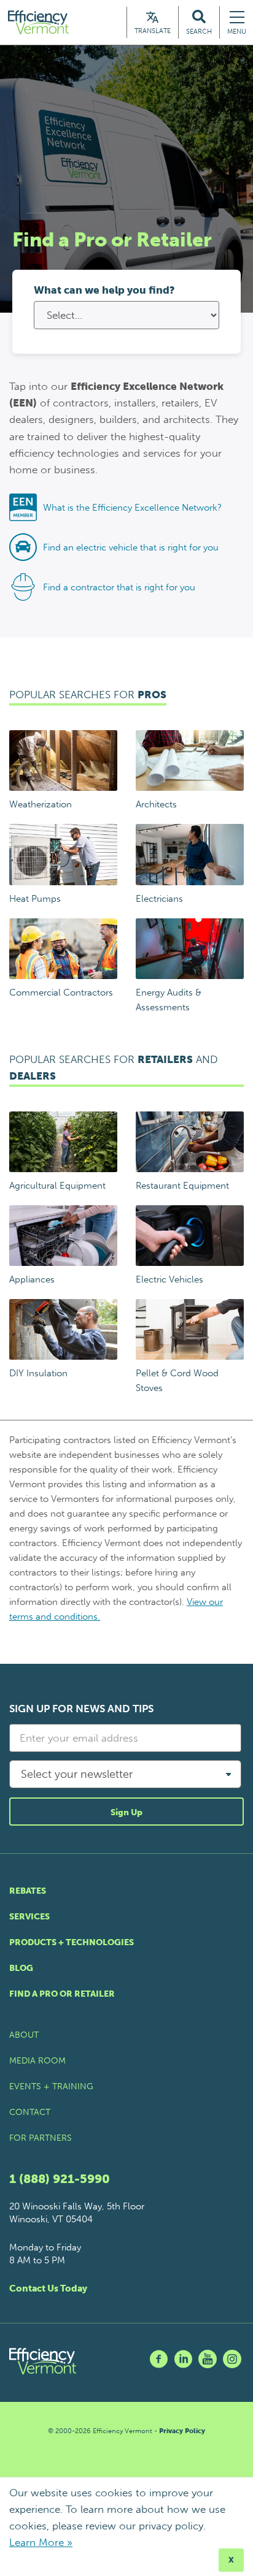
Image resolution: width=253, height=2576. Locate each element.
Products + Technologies (72, 1942)
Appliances (32, 1279)
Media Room (37, 2061)
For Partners (41, 2138)
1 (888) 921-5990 (60, 2179)
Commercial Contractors (61, 993)
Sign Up (126, 1812)
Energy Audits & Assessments (169, 1000)
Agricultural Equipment (57, 1186)
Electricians (159, 899)
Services (29, 1917)
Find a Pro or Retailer (62, 1994)
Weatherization (41, 804)
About (24, 2035)
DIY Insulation (38, 1373)
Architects (156, 804)
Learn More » (41, 2542)
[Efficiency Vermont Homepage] (39, 22)
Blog (21, 1968)
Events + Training (51, 2086)
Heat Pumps (35, 899)
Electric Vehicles (169, 1279)
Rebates (28, 1891)
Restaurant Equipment (182, 1186)
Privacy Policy (182, 2431)
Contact (30, 2112)
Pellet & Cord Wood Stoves (177, 1381)
